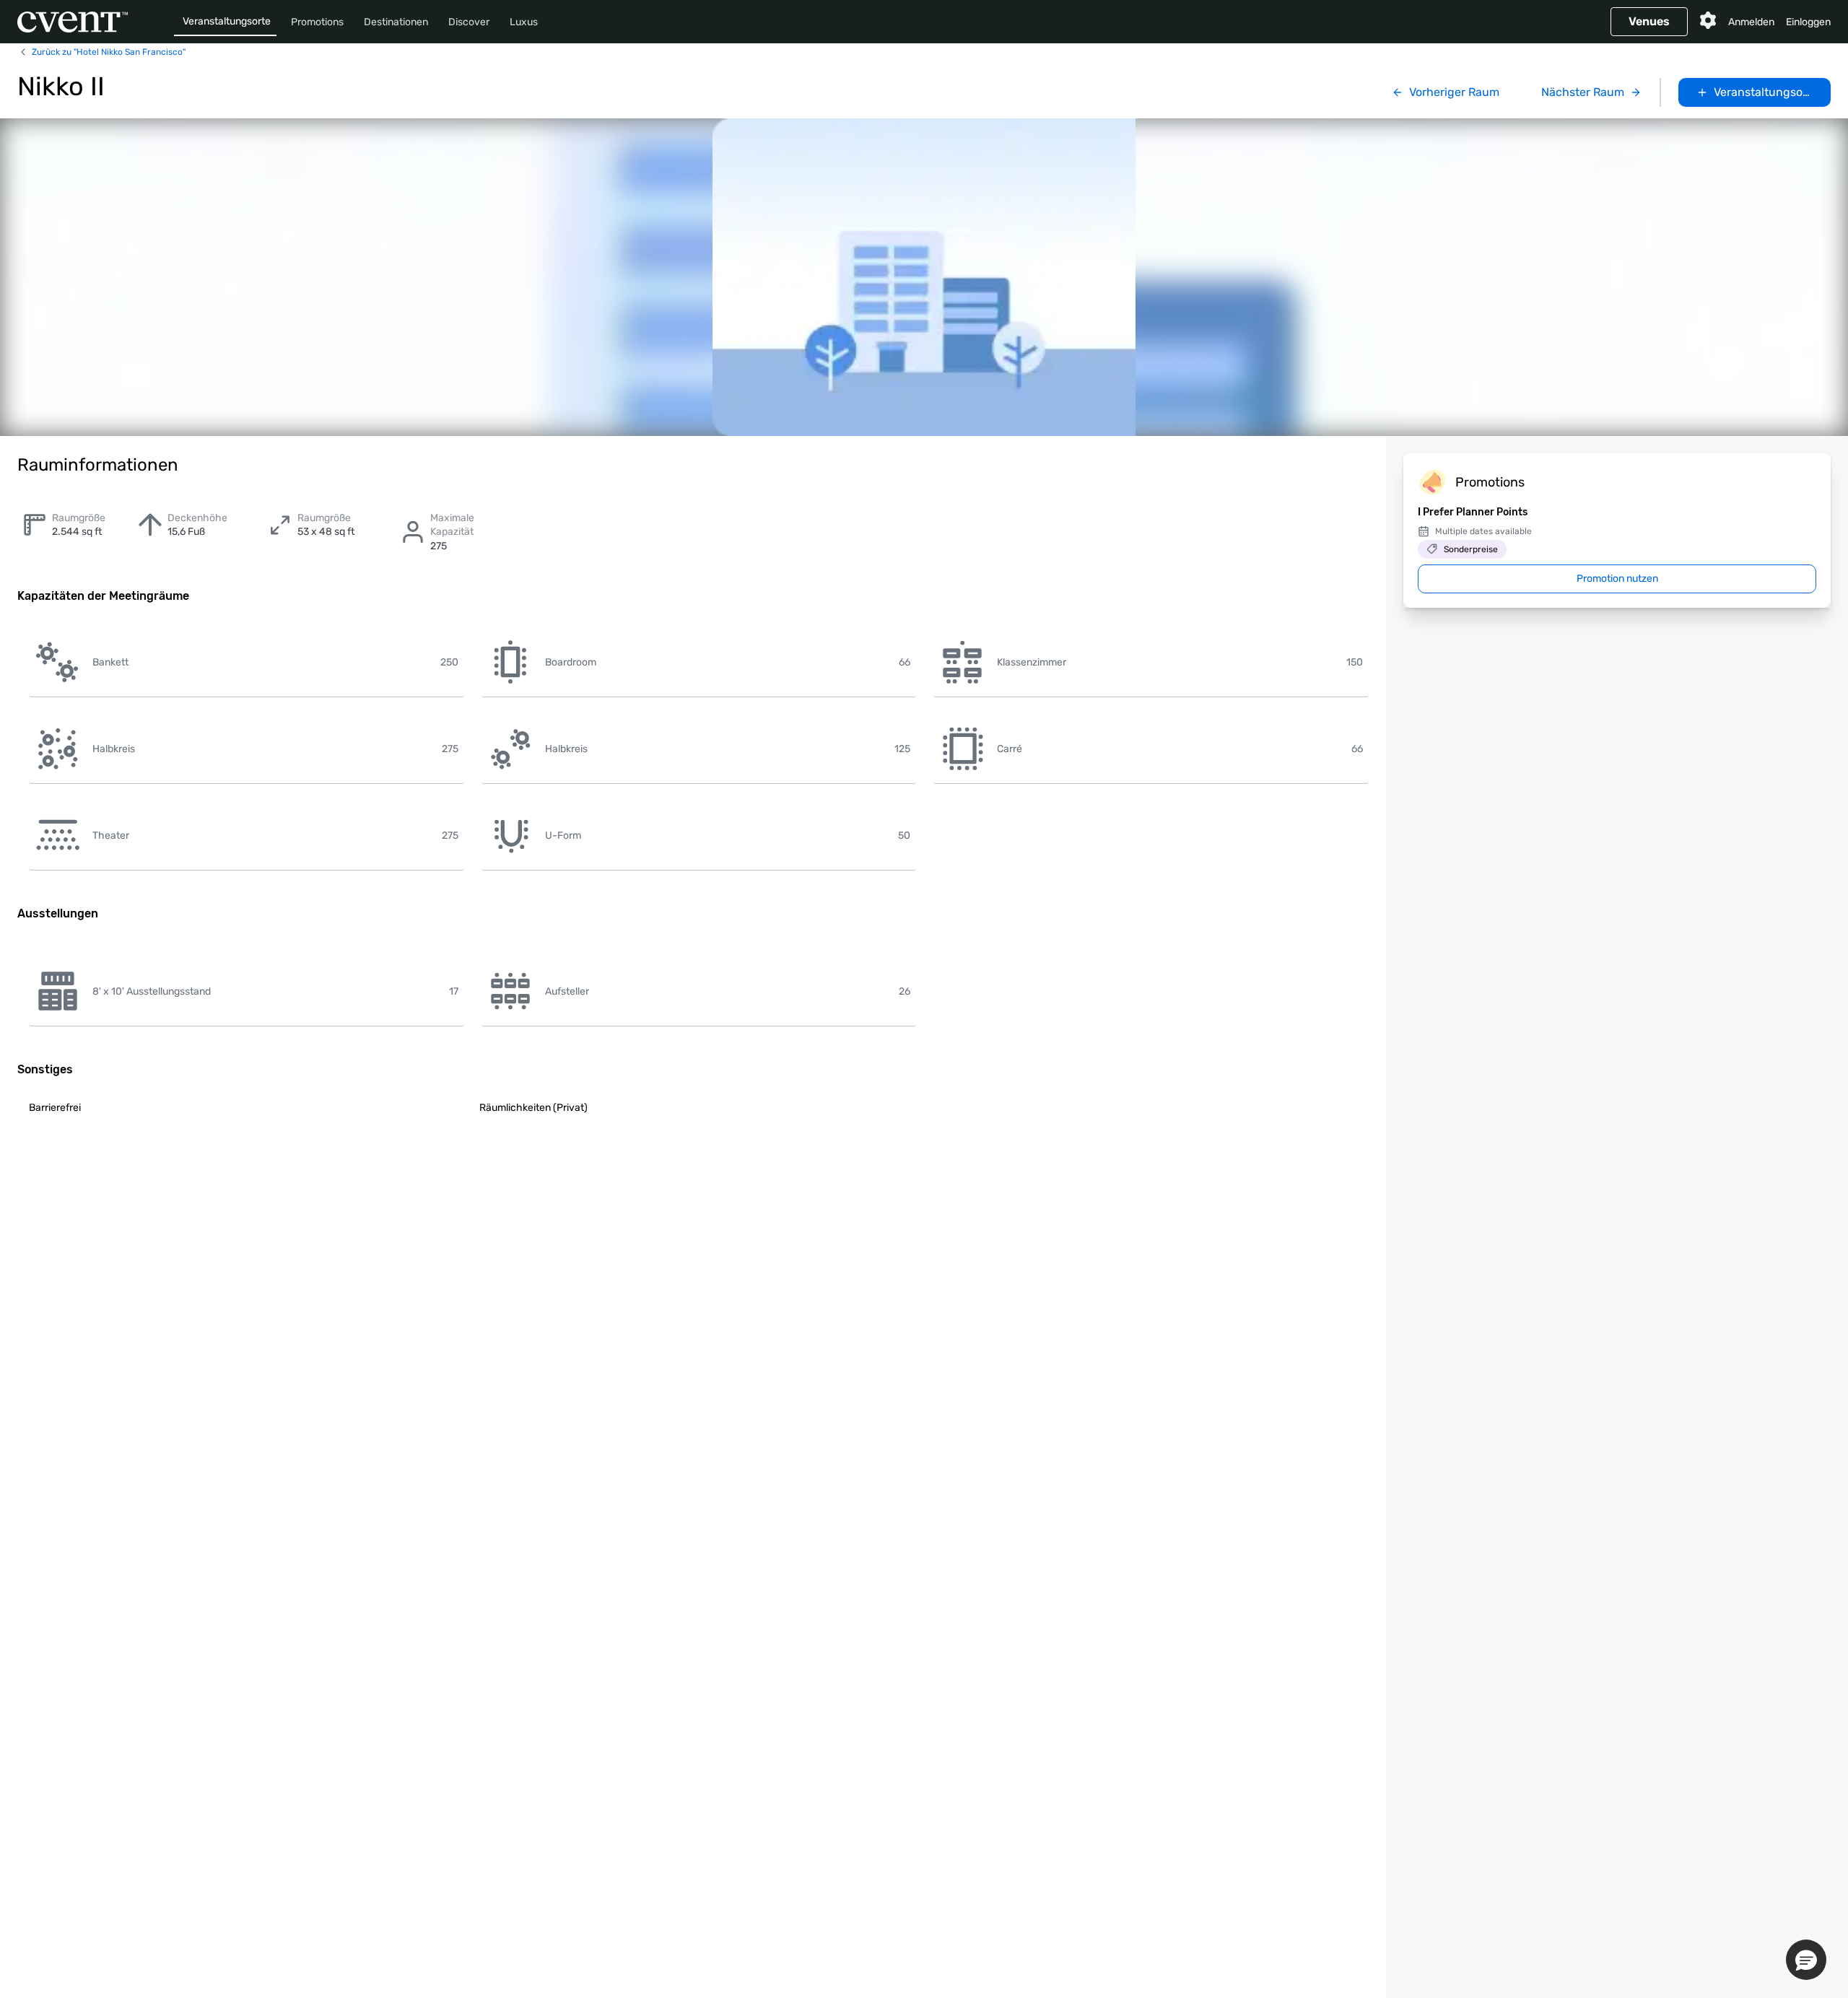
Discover (469, 22)
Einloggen (1808, 22)
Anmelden (1751, 22)
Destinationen (396, 22)
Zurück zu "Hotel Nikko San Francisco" (109, 52)
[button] (1806, 1960)
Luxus (524, 22)
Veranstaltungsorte (227, 21)
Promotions (317, 22)
